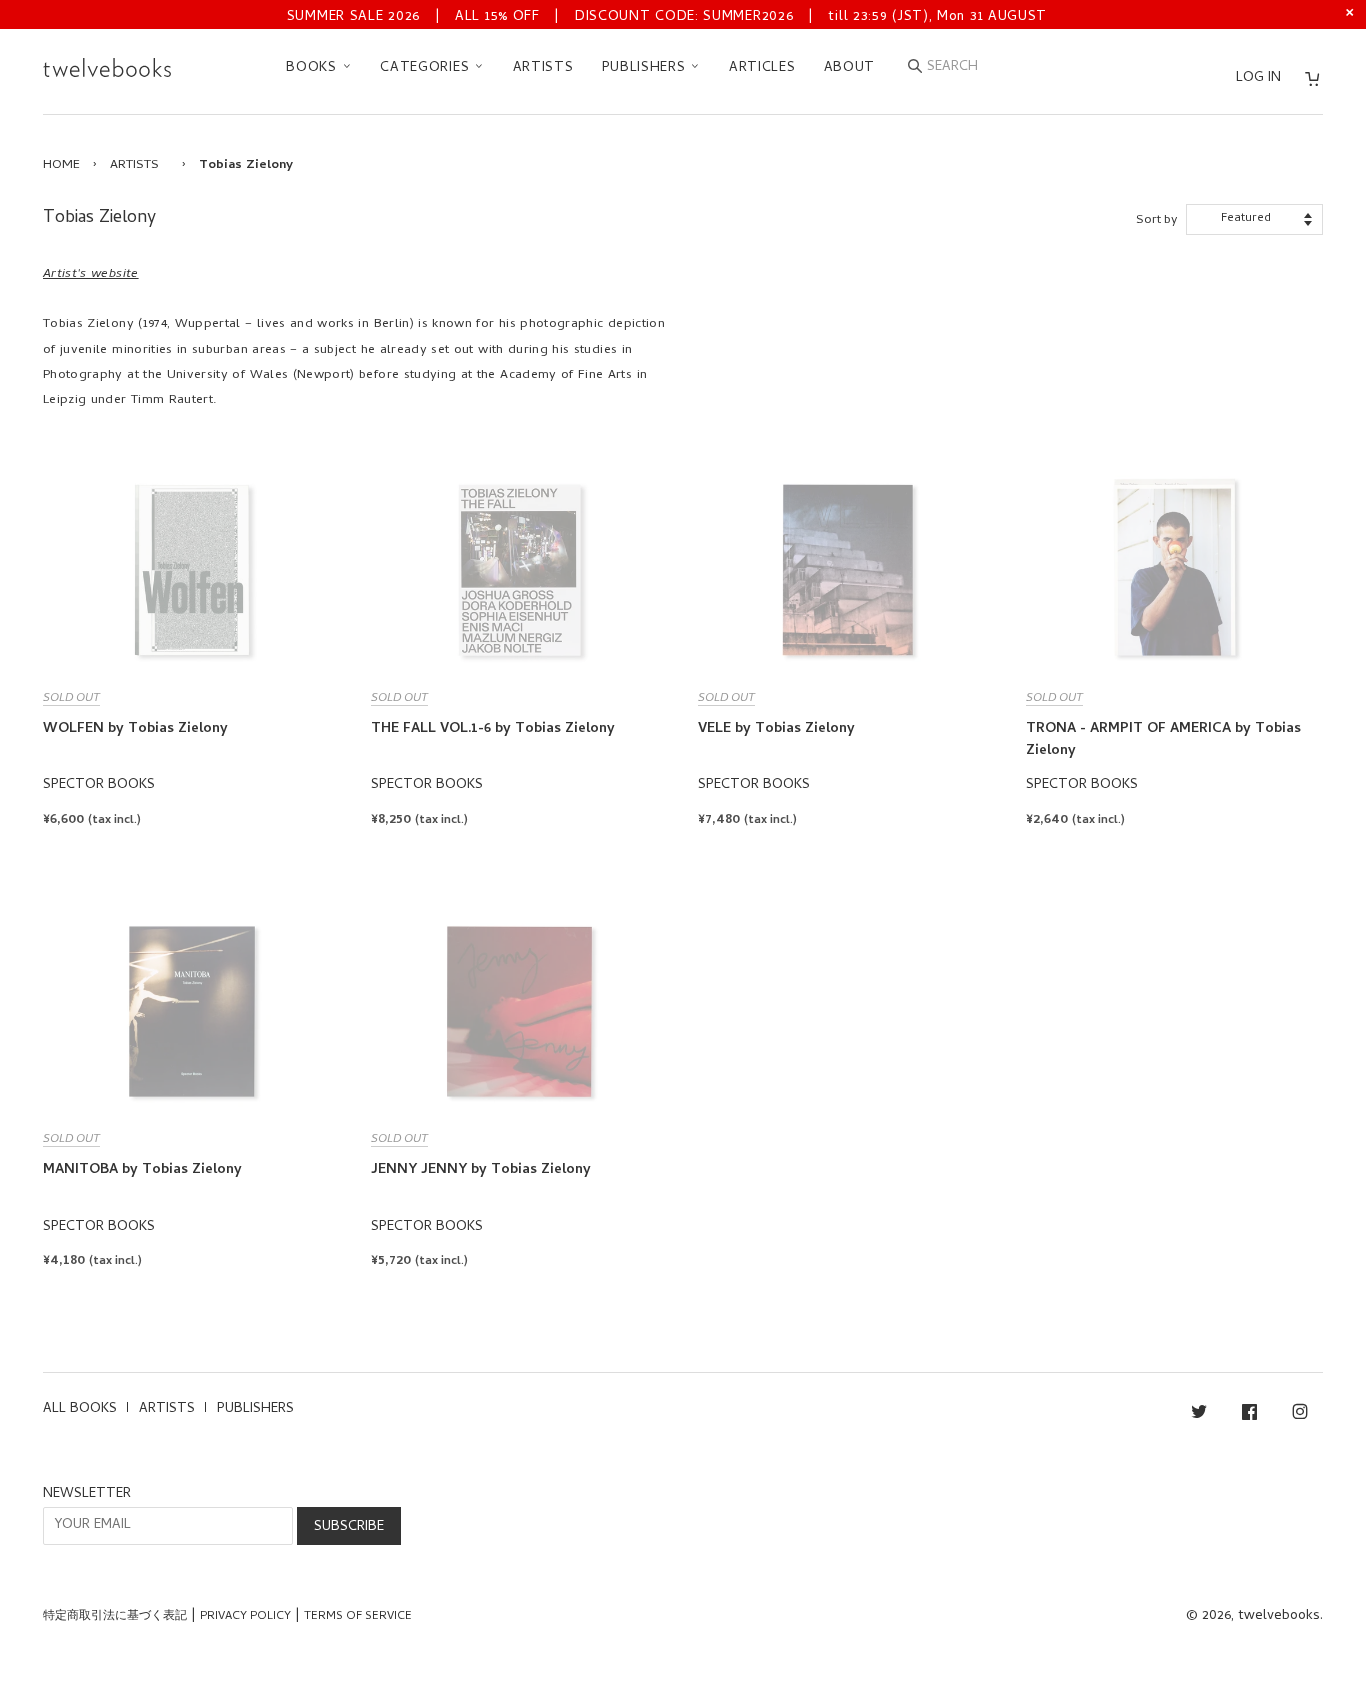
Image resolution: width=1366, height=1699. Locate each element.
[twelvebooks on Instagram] (1300, 1415)
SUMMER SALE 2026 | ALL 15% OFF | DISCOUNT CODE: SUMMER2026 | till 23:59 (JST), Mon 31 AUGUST (667, 17)
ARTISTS (543, 68)
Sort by (1156, 220)
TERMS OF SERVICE (358, 1617)
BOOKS (313, 68)
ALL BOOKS (80, 1409)
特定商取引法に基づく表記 (115, 1617)
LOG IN (1258, 78)
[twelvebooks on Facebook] (1249, 1415)
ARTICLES (762, 68)
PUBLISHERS (646, 68)
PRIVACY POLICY (245, 1617)
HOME (61, 165)
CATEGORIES (427, 68)
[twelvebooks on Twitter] (1199, 1415)
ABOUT (850, 68)
